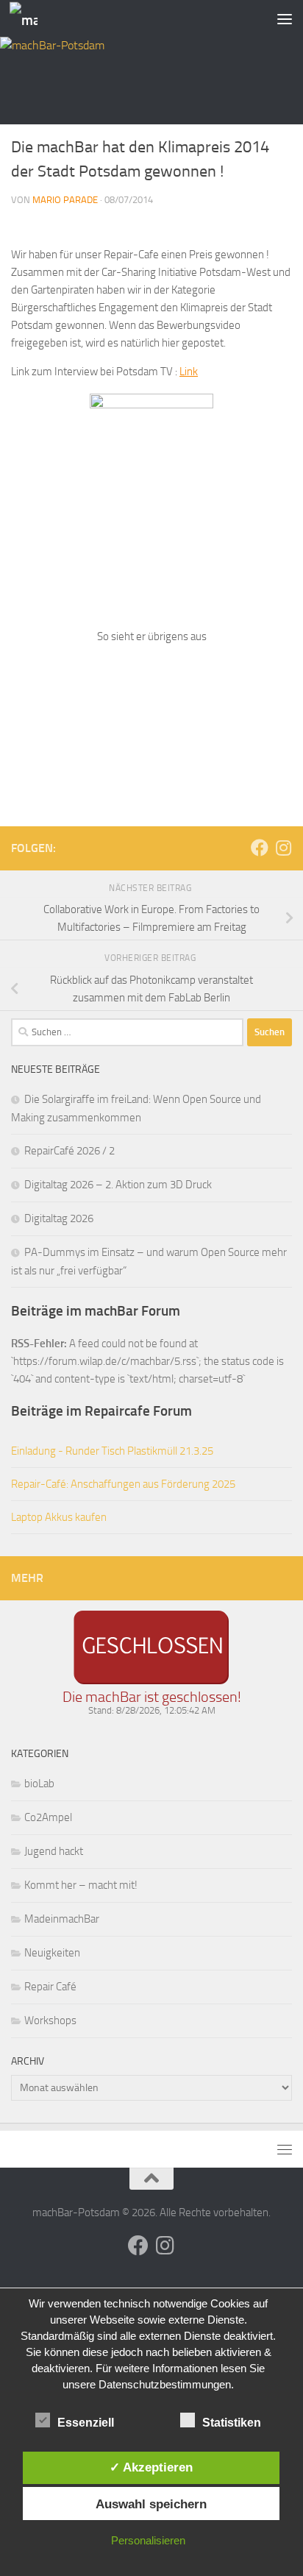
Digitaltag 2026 (59, 1218)
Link (189, 372)
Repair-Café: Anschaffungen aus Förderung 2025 (123, 1484)
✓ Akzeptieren (151, 2467)
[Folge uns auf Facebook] (260, 848)
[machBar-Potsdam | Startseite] (28, 19)
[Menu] (285, 18)
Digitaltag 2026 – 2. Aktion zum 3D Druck (118, 1185)
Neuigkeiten (52, 1953)
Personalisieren (148, 2540)
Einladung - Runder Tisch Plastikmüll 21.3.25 (112, 1451)
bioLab (39, 1784)
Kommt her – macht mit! (81, 1885)
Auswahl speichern (151, 2504)
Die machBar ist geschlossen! (152, 1697)
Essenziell (86, 2423)
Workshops (50, 2020)
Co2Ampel (48, 1817)
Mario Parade (65, 200)
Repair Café (50, 1987)
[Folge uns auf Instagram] (283, 848)
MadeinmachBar (62, 1919)
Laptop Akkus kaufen (59, 1517)
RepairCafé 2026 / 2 (69, 1151)
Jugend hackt (54, 1851)
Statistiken (232, 2423)
